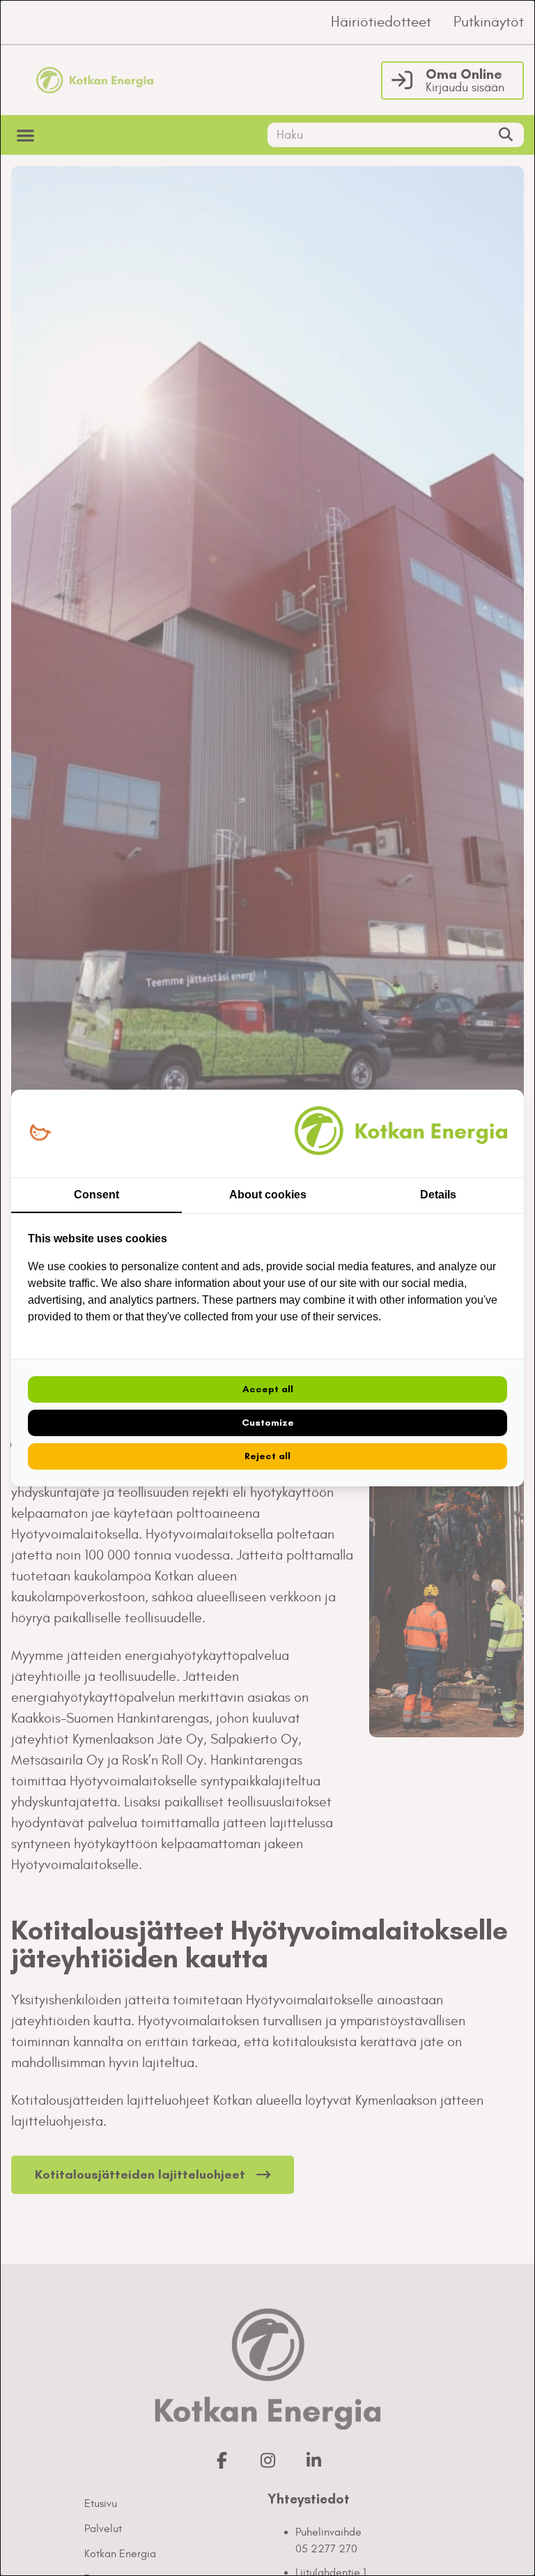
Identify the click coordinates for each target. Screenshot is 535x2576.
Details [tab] (438, 1195)
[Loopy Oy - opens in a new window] (40, 1133)
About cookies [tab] (268, 1195)
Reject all (267, 1456)
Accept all (268, 1389)
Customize (268, 1423)
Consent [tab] (96, 1195)
